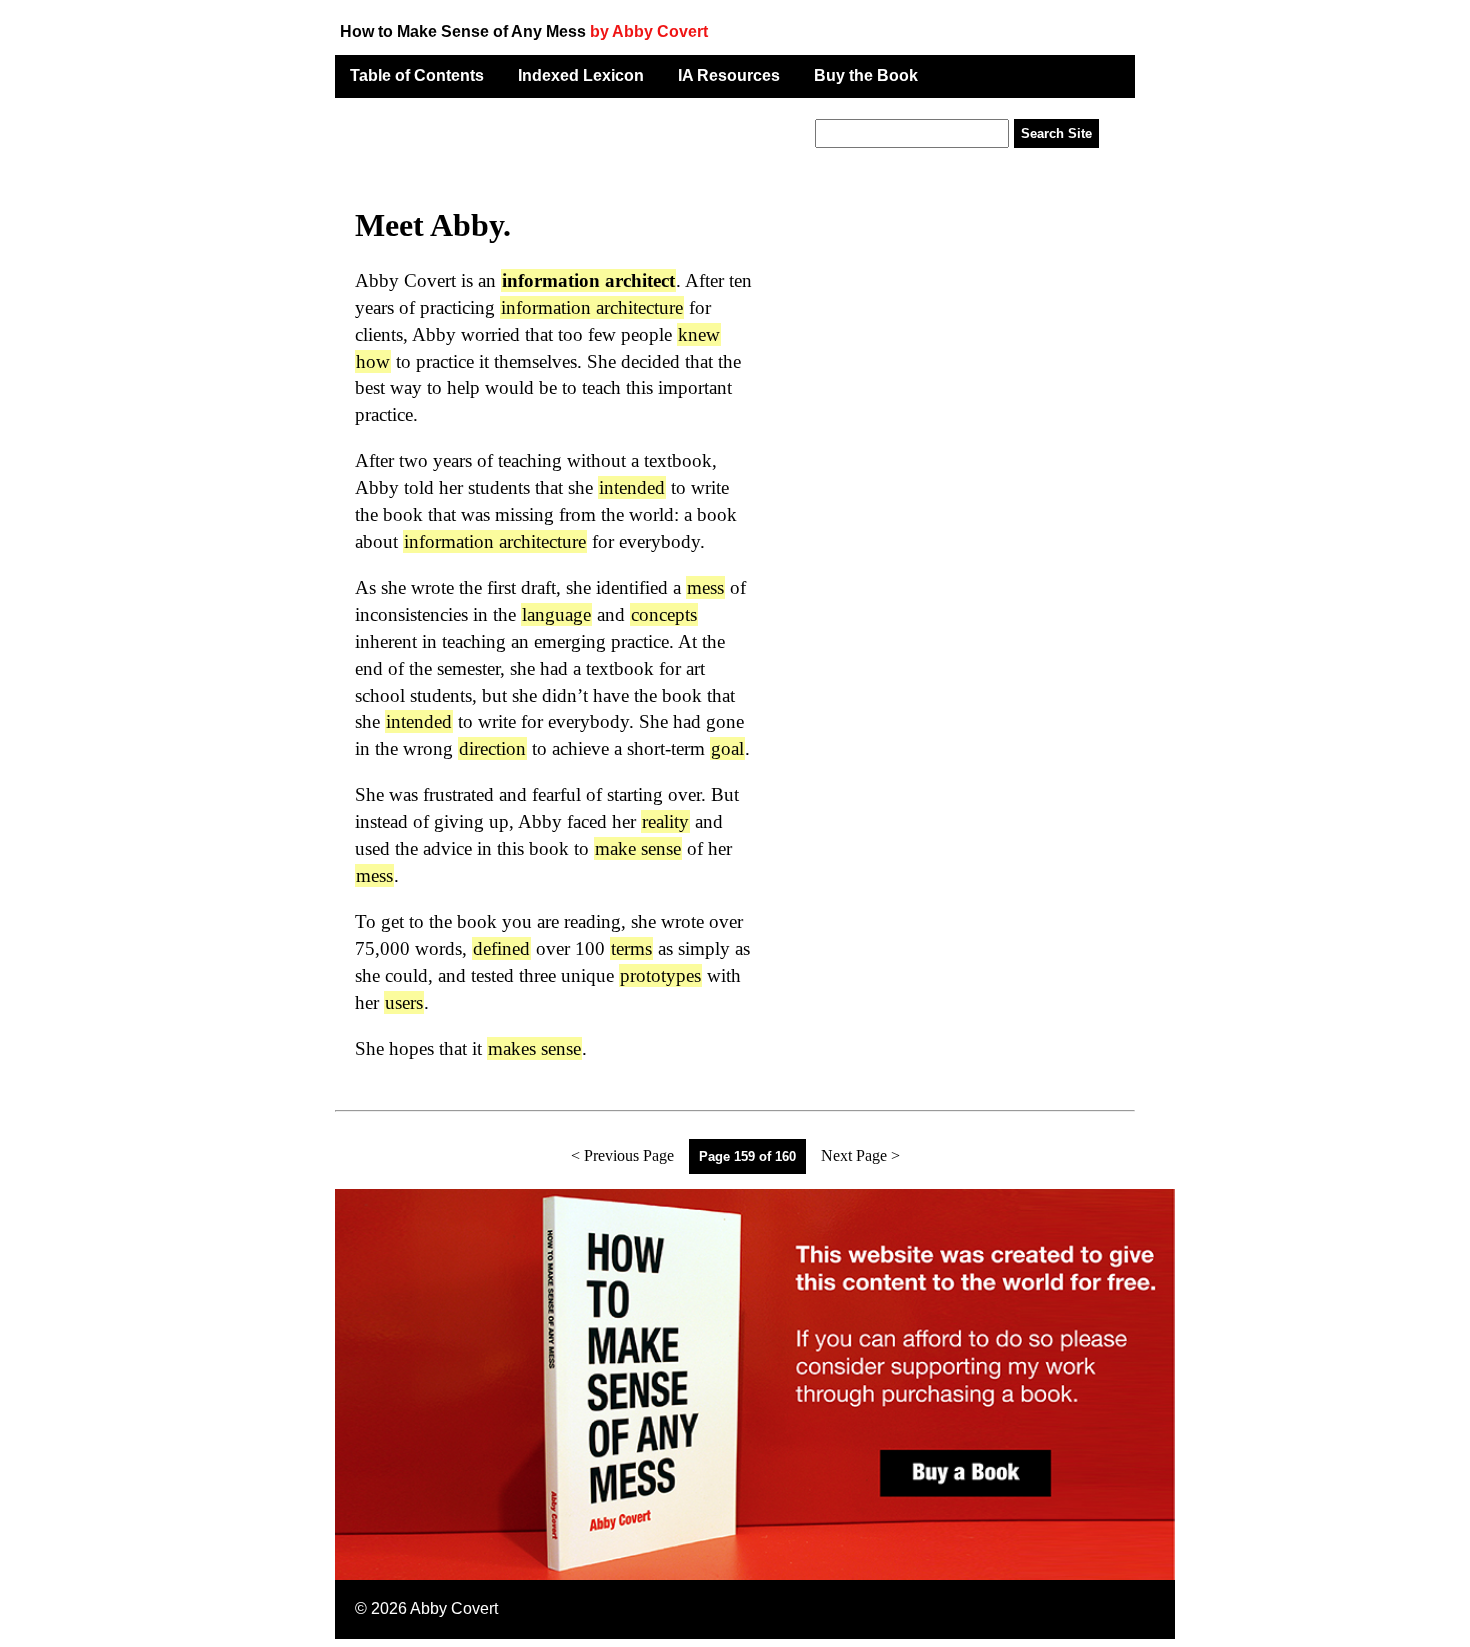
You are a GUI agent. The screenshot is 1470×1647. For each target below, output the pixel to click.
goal (727, 748)
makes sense (534, 1048)
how (373, 361)
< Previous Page (622, 1155)
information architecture (592, 307)
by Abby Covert (649, 31)
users (404, 1002)
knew (699, 334)
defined (501, 948)
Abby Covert (454, 1608)
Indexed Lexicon (581, 75)
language (556, 614)
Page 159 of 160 (747, 1156)
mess (705, 587)
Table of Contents (417, 75)
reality (665, 821)
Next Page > (860, 1155)
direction (492, 748)
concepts (664, 614)
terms (631, 948)
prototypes (660, 975)
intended (632, 487)
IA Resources (729, 75)
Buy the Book (866, 75)
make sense (638, 848)
